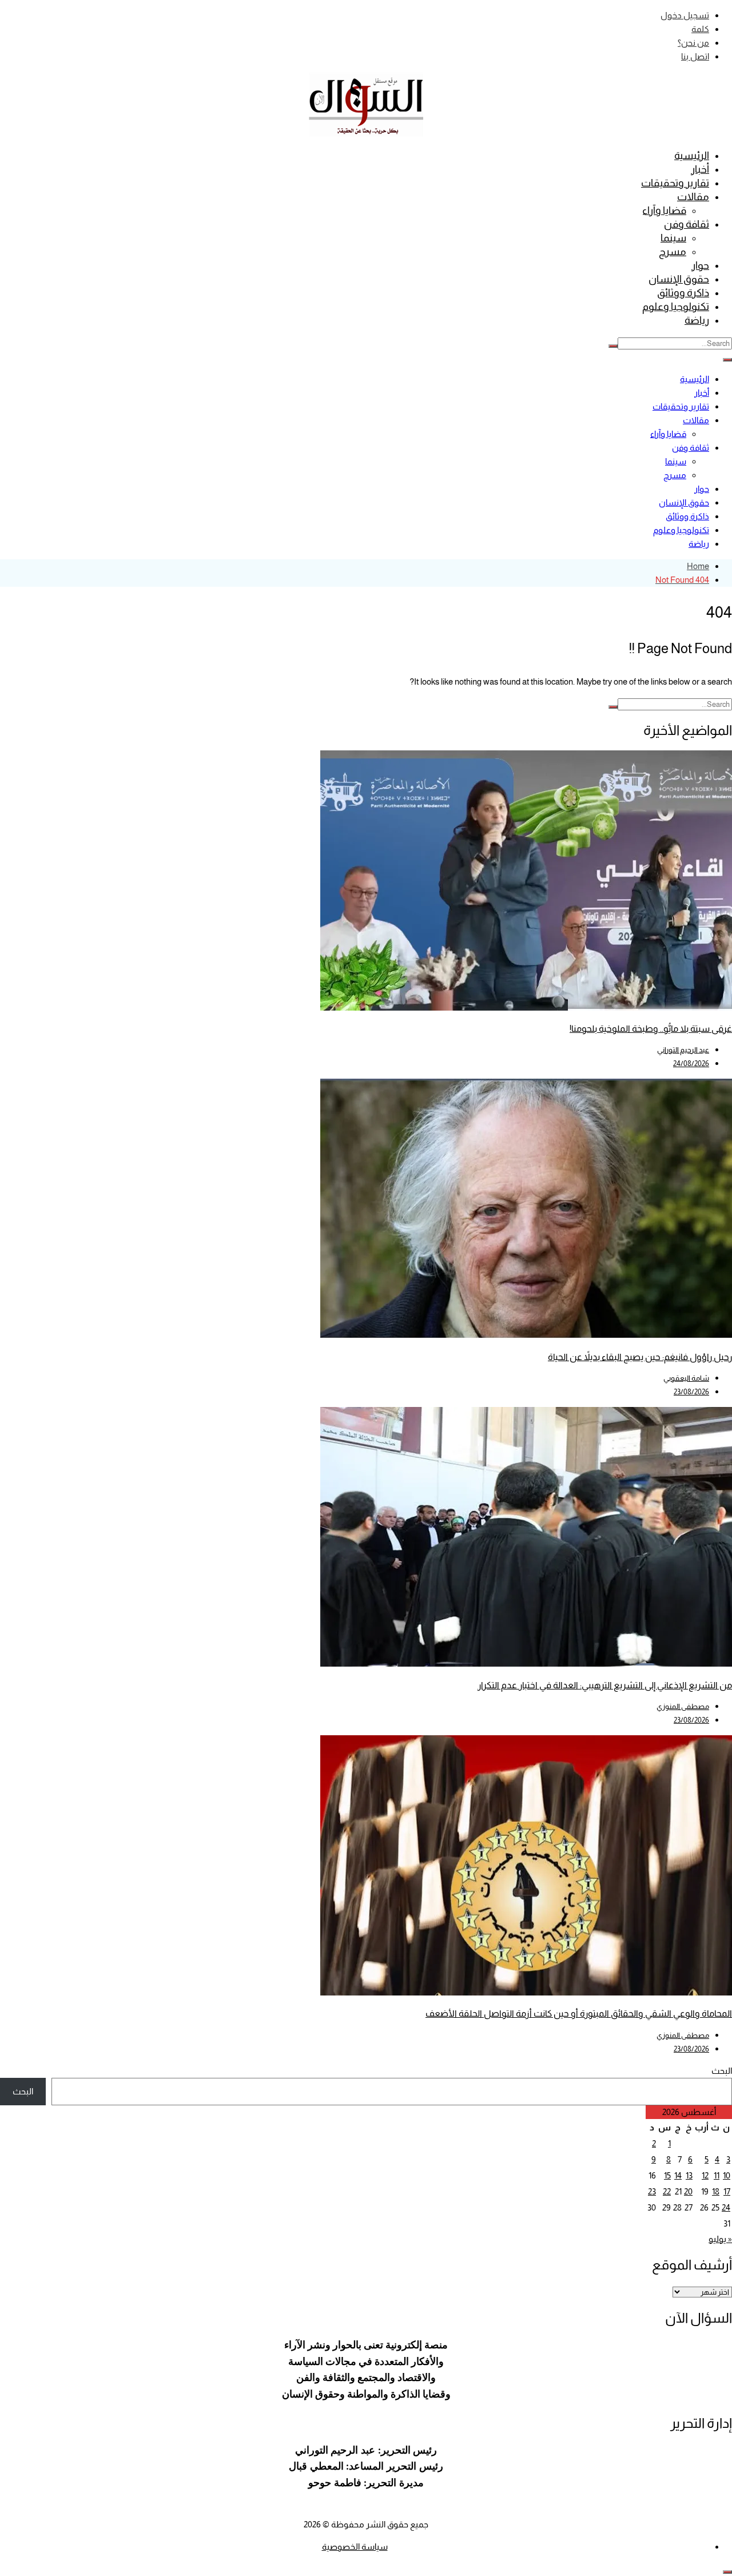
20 (688, 2191)
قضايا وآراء (664, 210)
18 (716, 2191)
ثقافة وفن (687, 224)
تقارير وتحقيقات (675, 183)
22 (667, 2191)
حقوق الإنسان (679, 279)
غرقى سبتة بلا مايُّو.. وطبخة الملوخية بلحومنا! (651, 1029)
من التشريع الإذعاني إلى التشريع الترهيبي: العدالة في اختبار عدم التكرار (605, 1685)
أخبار (700, 169)
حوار (700, 265)
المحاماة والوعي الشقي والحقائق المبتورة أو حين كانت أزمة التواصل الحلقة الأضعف (579, 2014)
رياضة (697, 320)
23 (652, 2191)
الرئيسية (692, 156)
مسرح (673, 252)
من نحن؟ (693, 43)
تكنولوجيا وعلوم (676, 307)
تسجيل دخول (685, 15)
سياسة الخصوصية (355, 2547)
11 (717, 2175)
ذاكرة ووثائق (683, 293)
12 (705, 2175)
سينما (673, 238)
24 (726, 2207)
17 (727, 2191)
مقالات (693, 197)
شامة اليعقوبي (686, 1378)
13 (689, 2175)
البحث (722, 2071)
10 (727, 2175)
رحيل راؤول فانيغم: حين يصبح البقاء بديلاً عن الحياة (640, 1357)
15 (667, 2175)
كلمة (700, 29)
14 (678, 2175)
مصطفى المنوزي (683, 1706)
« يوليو (720, 2239)
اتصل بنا (695, 56)
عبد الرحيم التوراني (683, 1050)
